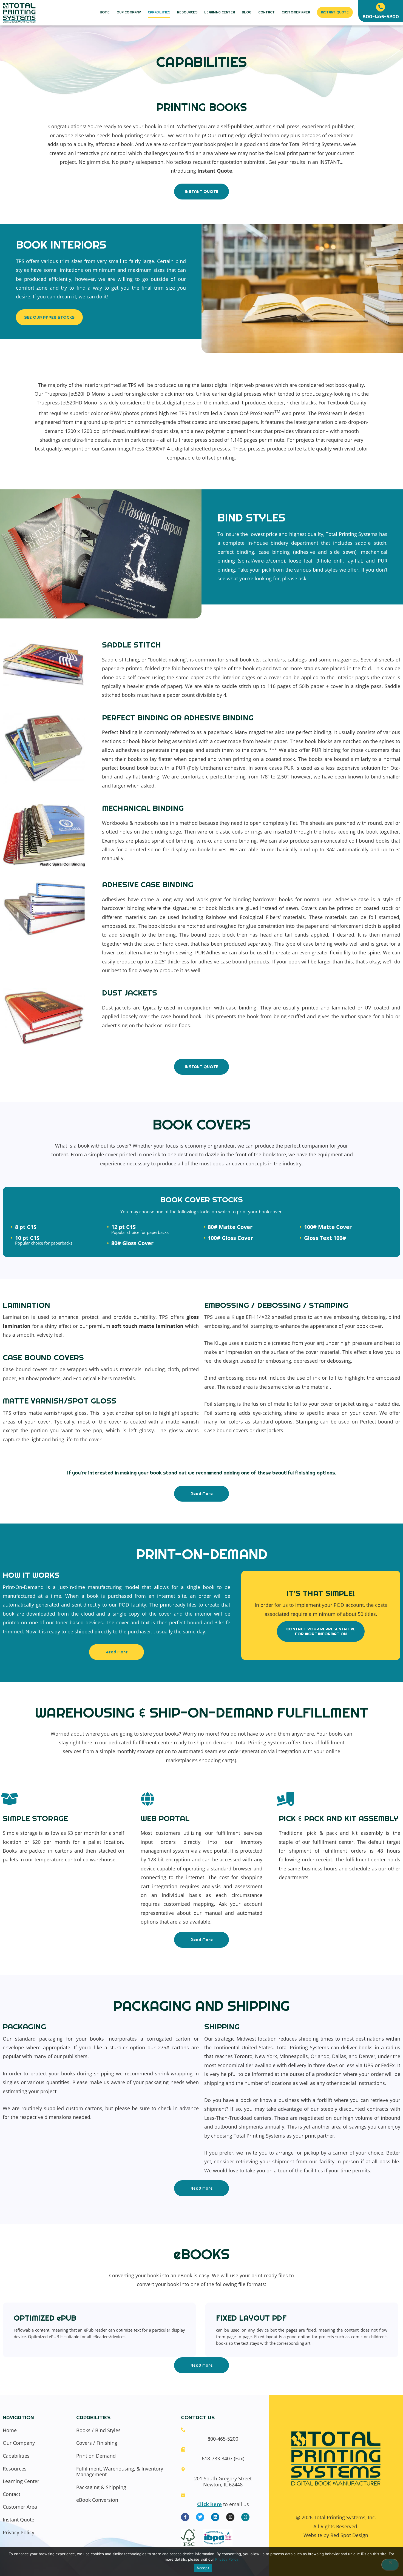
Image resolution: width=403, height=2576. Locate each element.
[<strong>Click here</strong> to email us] (183, 2495)
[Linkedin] (215, 2517)
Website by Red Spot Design (336, 2535)
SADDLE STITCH (131, 645)
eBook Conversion (97, 2500)
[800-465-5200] (381, 7)
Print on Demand (96, 2456)
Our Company (129, 12)
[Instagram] (230, 2517)
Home (105, 12)
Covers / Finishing (97, 2443)
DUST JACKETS (130, 993)
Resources (187, 12)
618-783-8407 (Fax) (223, 2458)
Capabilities (159, 12)
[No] (390, 2565)
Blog (247, 12)
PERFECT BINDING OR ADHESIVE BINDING (178, 718)
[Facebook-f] (185, 2517)
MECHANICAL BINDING (143, 808)
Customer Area (296, 12)
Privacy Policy (19, 2533)
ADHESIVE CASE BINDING (148, 885)
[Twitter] (200, 2517)
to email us (223, 2504)
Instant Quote (335, 12)
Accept (203, 2568)
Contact (266, 12)
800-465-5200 (381, 17)
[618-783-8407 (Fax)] (183, 2449)
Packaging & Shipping (101, 2487)
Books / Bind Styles (98, 2430)
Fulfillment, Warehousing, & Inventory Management (120, 2472)
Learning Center (220, 12)
